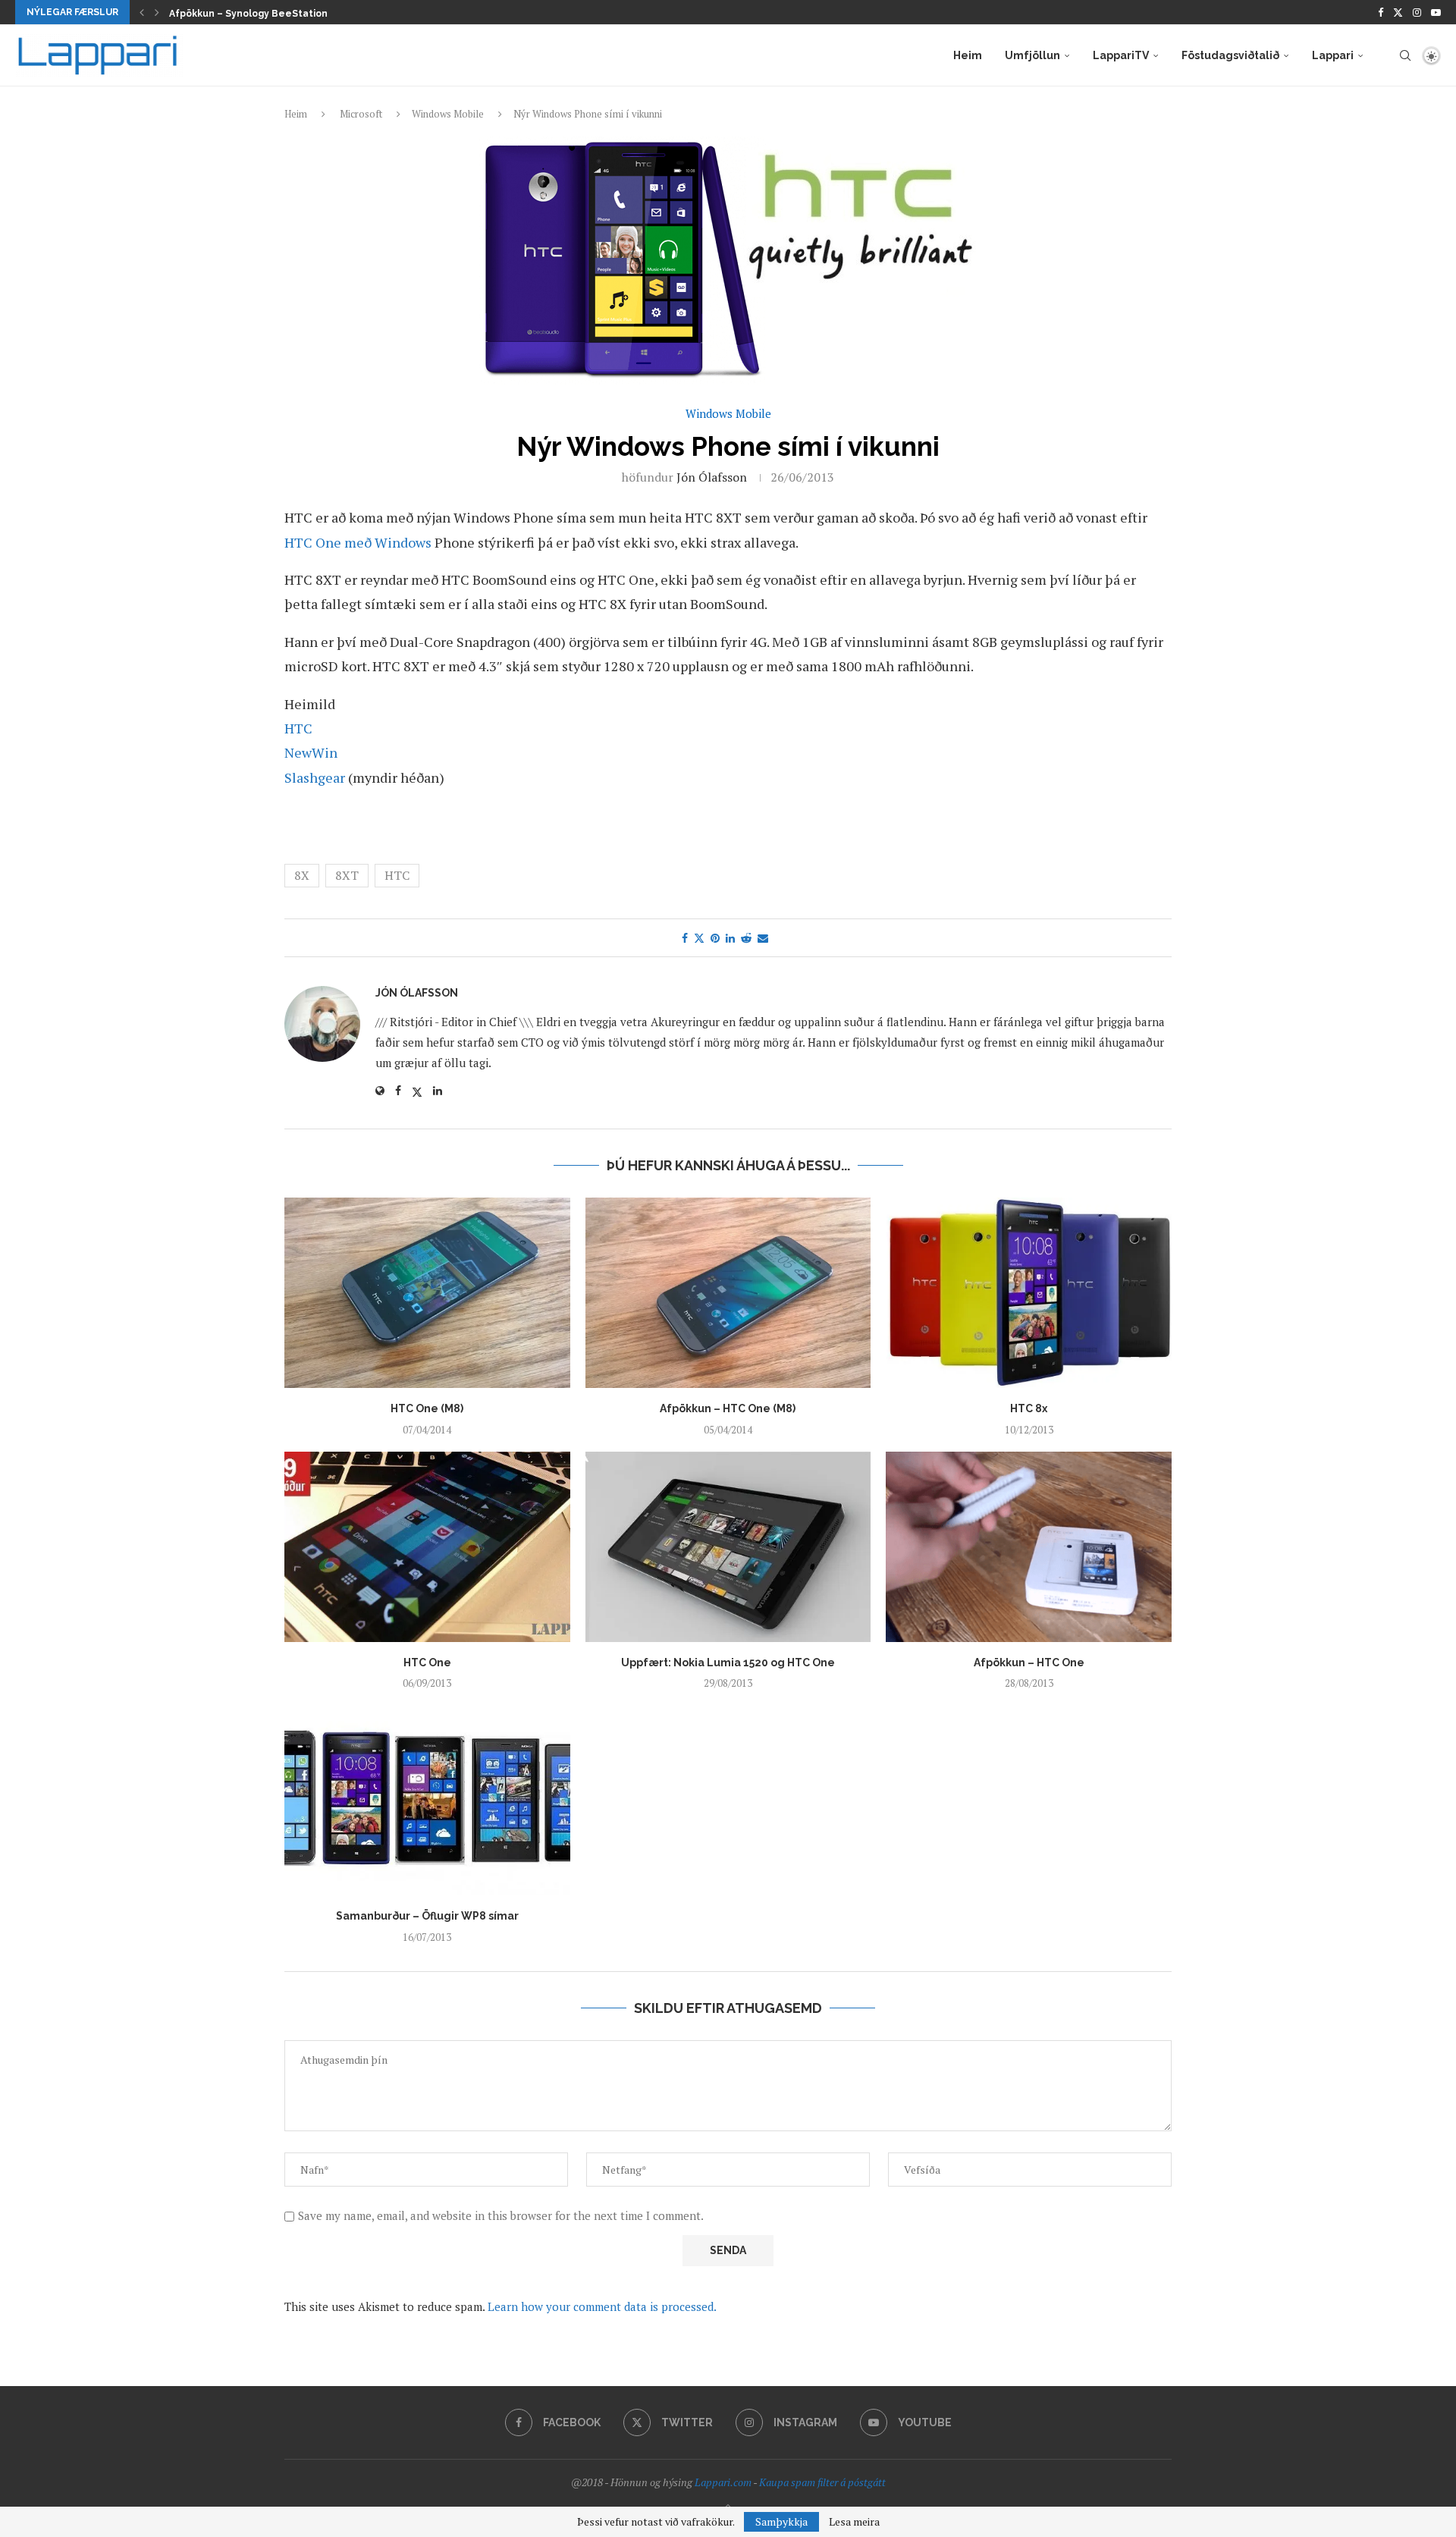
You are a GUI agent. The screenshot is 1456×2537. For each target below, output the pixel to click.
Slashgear (316, 777)
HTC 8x (1029, 1408)
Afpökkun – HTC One (1029, 1663)
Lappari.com (723, 2482)
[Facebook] (1381, 12)
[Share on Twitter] (699, 938)
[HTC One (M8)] (427, 1293)
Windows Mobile (448, 114)
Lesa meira (854, 2522)
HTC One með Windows (359, 542)
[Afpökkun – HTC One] (1029, 1547)
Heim (968, 55)
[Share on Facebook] (685, 938)
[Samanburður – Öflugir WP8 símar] (427, 1800)
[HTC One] (427, 1547)
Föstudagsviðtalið (1230, 55)
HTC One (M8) (427, 1408)
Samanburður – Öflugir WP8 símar (427, 1916)
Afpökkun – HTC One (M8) (728, 1408)
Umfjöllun (1032, 55)
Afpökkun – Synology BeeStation (248, 14)
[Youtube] (1436, 12)
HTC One (427, 1663)
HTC (298, 728)
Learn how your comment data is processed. (602, 2306)
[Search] (1405, 55)
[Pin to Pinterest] (715, 938)
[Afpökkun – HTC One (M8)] (728, 1293)
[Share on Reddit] (746, 938)
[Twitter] (1398, 12)
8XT (347, 875)
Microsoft (361, 114)
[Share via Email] (763, 938)
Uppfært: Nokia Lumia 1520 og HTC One (728, 1663)
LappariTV (1121, 55)
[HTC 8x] (1029, 1293)
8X (302, 875)
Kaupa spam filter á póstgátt (822, 2482)
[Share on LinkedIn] (730, 938)
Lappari (1333, 55)
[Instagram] (1417, 12)
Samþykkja (781, 2521)
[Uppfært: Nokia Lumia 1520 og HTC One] (728, 1547)
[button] (142, 12)
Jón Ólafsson (712, 477)
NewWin (311, 752)
